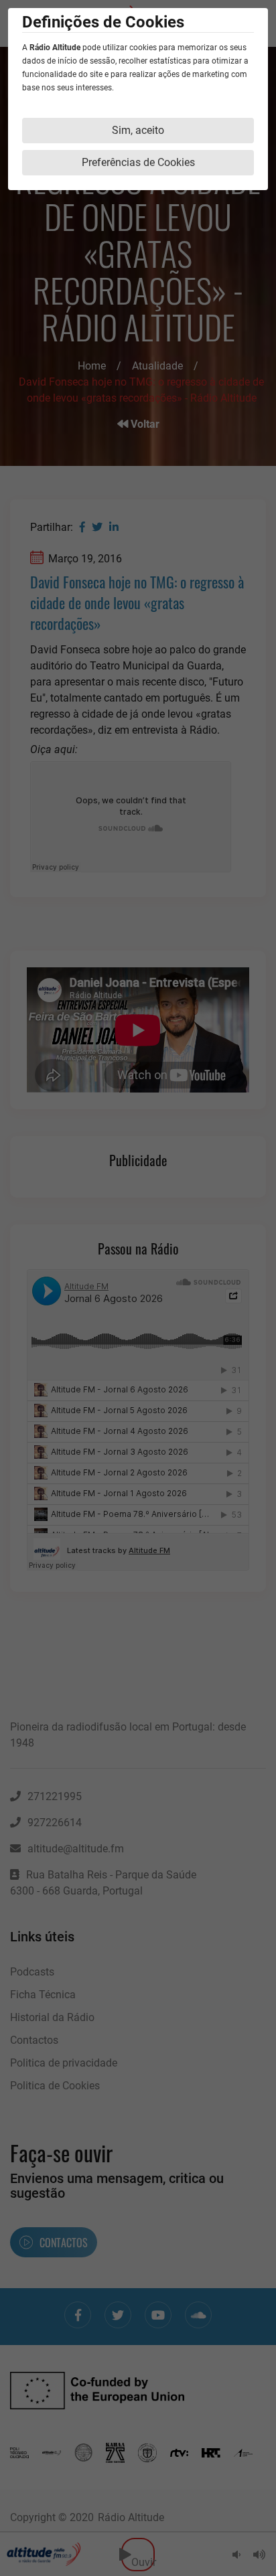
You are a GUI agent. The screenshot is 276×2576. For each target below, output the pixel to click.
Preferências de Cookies (138, 162)
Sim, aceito (138, 130)
